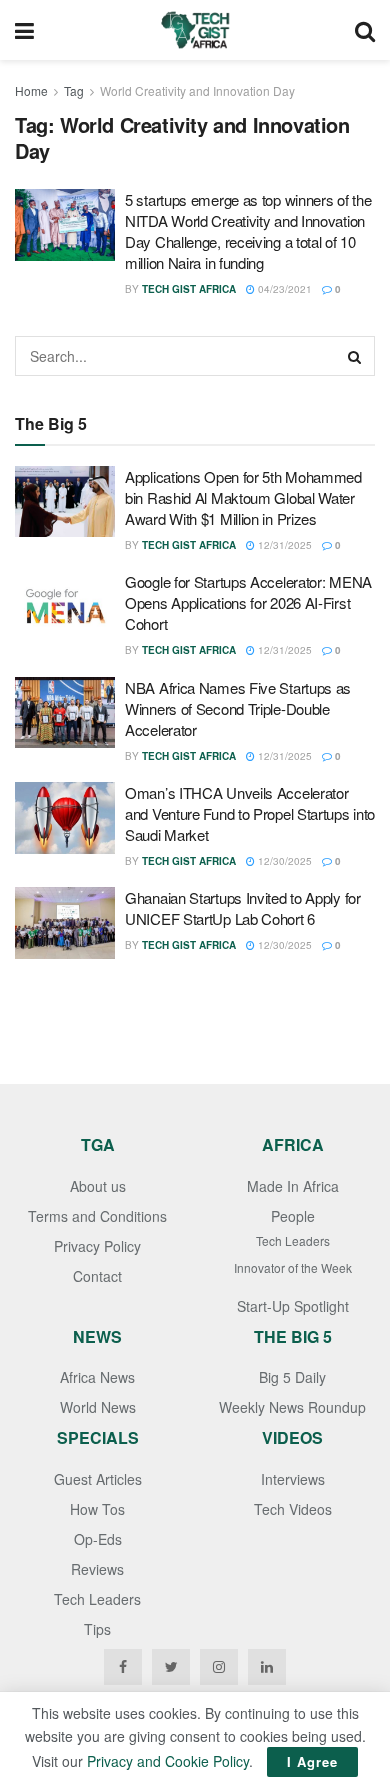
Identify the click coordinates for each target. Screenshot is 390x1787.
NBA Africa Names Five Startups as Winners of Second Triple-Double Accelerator (238, 708)
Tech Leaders (293, 1240)
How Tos (97, 1509)
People (293, 1216)
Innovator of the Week (293, 1267)
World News (98, 1407)
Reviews (97, 1569)
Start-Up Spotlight (293, 1306)
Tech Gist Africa (189, 289)
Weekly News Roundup (292, 1407)
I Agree (312, 1761)
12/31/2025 (283, 545)
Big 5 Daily (292, 1377)
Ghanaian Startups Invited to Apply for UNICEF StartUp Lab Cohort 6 (243, 908)
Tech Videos (293, 1509)
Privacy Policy (97, 1246)
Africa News (97, 1377)
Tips (97, 1629)
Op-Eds (98, 1539)
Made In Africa (293, 1186)
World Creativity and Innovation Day (197, 90)
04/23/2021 (283, 289)
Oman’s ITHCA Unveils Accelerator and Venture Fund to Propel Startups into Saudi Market (250, 813)
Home (31, 90)
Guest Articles (98, 1479)
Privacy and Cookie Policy (168, 1761)
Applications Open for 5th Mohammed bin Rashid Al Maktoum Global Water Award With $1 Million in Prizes (243, 497)
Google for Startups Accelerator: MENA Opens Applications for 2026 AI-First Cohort (248, 602)
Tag (74, 90)
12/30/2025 (283, 861)
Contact (97, 1276)
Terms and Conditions (97, 1216)
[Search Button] (355, 356)
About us (98, 1186)
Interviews (293, 1479)
